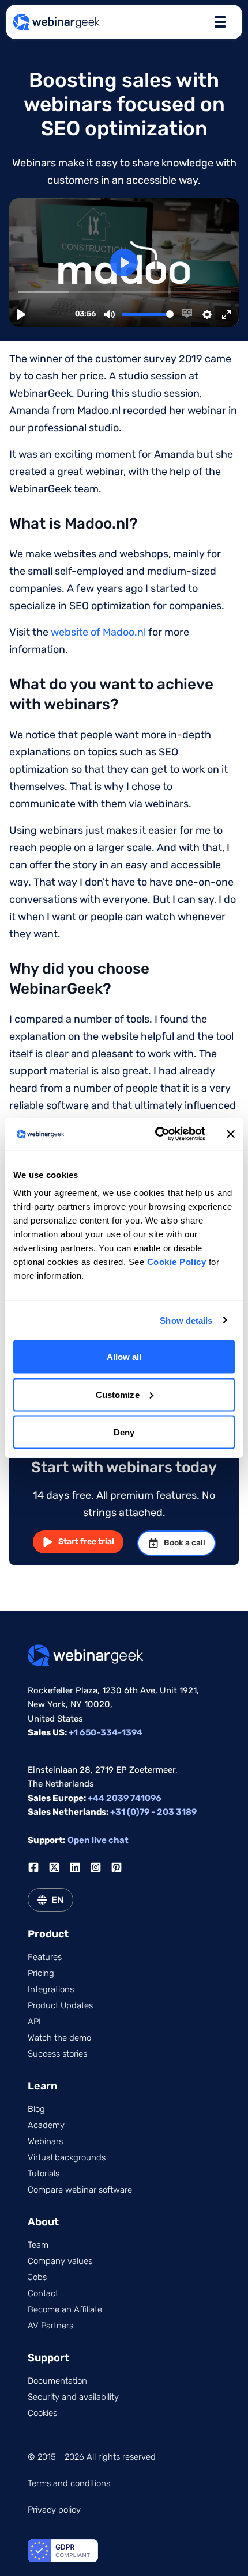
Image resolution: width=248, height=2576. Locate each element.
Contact (43, 2293)
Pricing (41, 1973)
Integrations (51, 1989)
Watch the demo (59, 2038)
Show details (186, 1320)
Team (38, 2245)
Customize (118, 1394)
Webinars (45, 2141)
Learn (42, 2086)
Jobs (37, 2277)
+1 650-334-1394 (106, 1732)
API (34, 2022)
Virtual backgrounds (67, 2157)
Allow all (124, 1357)
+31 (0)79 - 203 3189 (153, 1812)
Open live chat (98, 1840)
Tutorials (44, 2174)
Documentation (57, 2381)
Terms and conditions (69, 2483)
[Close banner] (231, 1134)
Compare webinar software (80, 2190)
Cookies (42, 2413)
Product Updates (60, 2005)
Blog (36, 2109)
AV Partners (50, 2326)
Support (48, 2358)
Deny (124, 1432)
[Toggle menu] (220, 22)
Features (45, 1957)
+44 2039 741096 (125, 1798)
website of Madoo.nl (98, 632)
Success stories (57, 2054)
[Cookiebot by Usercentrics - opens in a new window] (156, 1134)
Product (48, 1934)
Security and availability (73, 2397)
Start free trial (86, 1542)
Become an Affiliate (65, 2309)
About (43, 2222)
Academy (46, 2125)
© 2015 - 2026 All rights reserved (92, 2457)
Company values (60, 2261)
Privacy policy (54, 2510)
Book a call (185, 1543)
